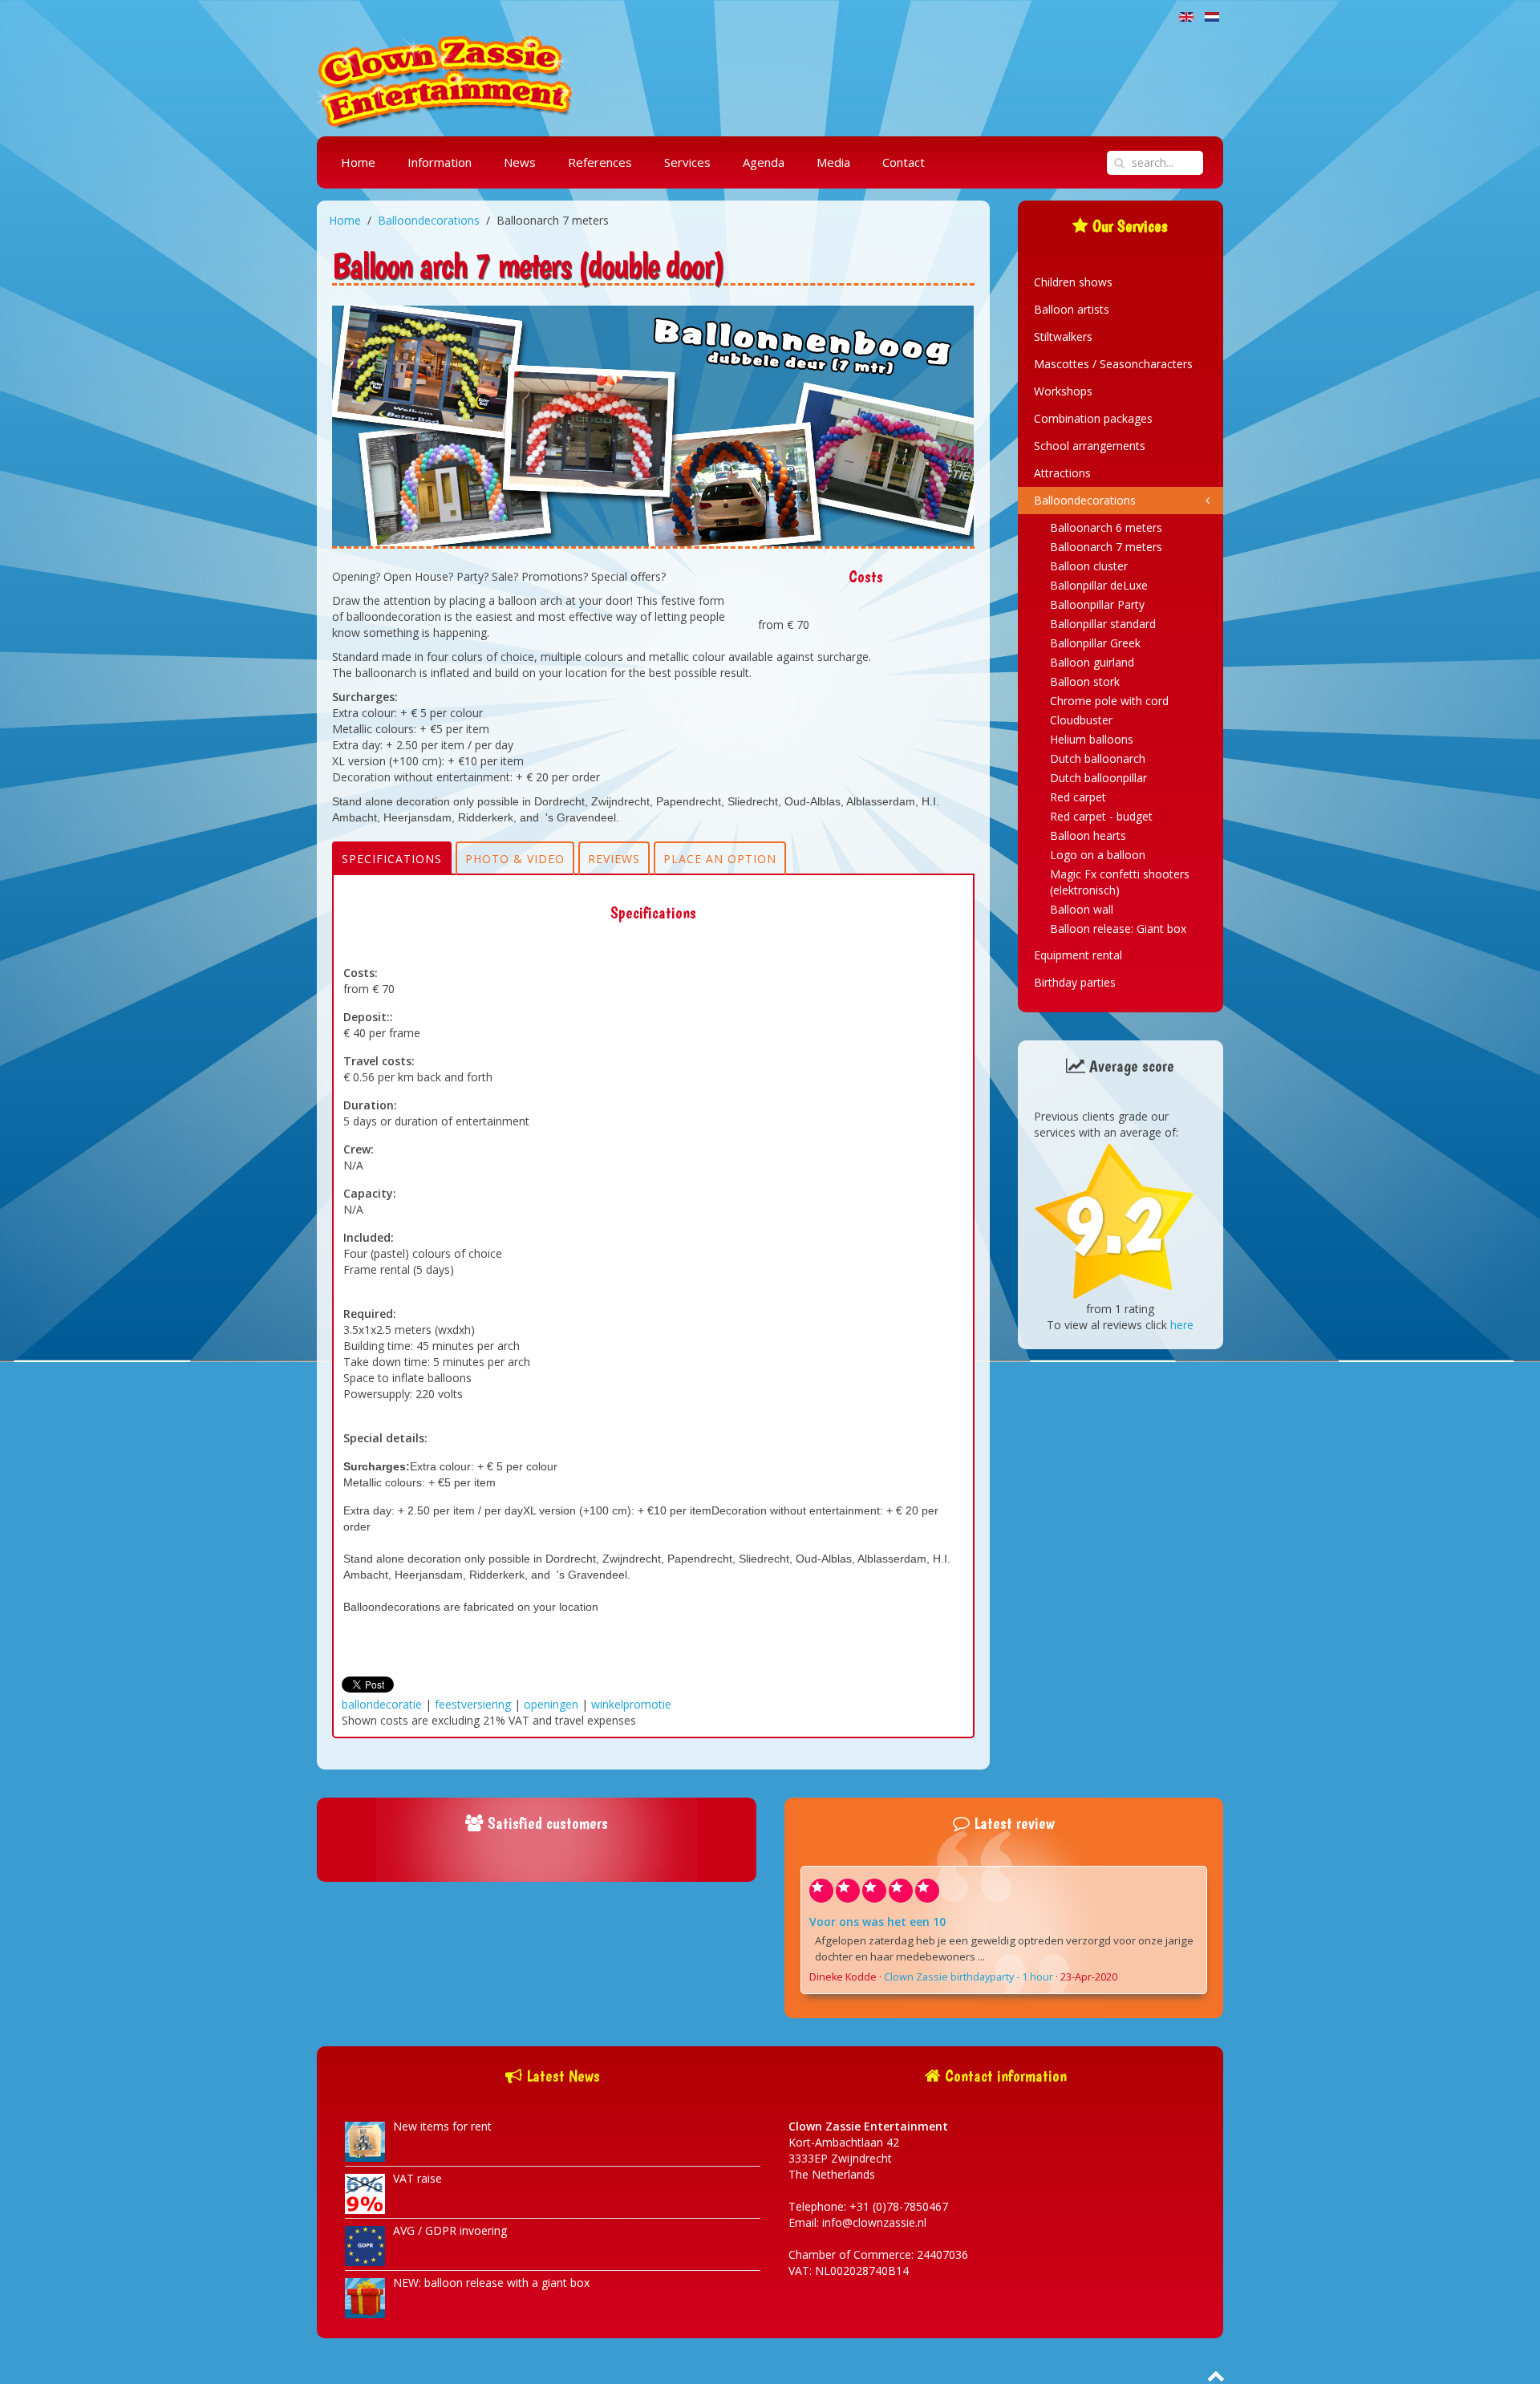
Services (687, 162)
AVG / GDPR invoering (450, 2230)
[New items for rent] (365, 2141)
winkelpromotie (631, 1704)
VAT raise (417, 2178)
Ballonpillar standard (1103, 624)
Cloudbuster (1081, 720)
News (520, 162)
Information (440, 162)
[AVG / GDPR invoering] (365, 2245)
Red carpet (1078, 797)
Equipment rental (1078, 955)
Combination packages (1093, 418)
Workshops (1063, 391)
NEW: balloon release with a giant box (491, 2283)
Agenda (764, 162)
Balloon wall (1082, 909)
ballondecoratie (382, 1704)
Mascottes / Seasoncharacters (1113, 364)
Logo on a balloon (1098, 855)
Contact (904, 162)
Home (358, 162)
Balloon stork (1085, 681)
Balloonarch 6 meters (1106, 527)
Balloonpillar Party (1097, 604)
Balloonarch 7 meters (1106, 547)
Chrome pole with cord (1109, 701)
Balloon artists (1072, 309)
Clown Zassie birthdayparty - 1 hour (969, 1977)
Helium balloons (1092, 739)
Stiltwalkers (1063, 337)
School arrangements (1090, 446)
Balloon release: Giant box (1118, 928)
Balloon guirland (1092, 662)
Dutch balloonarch (1098, 758)
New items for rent (442, 2126)
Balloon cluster (1089, 566)
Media (833, 162)
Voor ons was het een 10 (877, 1922)
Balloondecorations (429, 220)
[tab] (392, 858)
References (600, 162)
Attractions (1062, 473)
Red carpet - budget (1101, 816)
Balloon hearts (1088, 835)
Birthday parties (1075, 982)
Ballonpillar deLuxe (1099, 585)
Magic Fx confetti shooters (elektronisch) (1120, 882)
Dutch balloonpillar (1098, 778)
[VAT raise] (365, 2193)
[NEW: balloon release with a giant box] (365, 2297)
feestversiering (473, 1704)
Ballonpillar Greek (1095, 643)
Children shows (1073, 282)
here (1182, 1325)
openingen (551, 1704)
